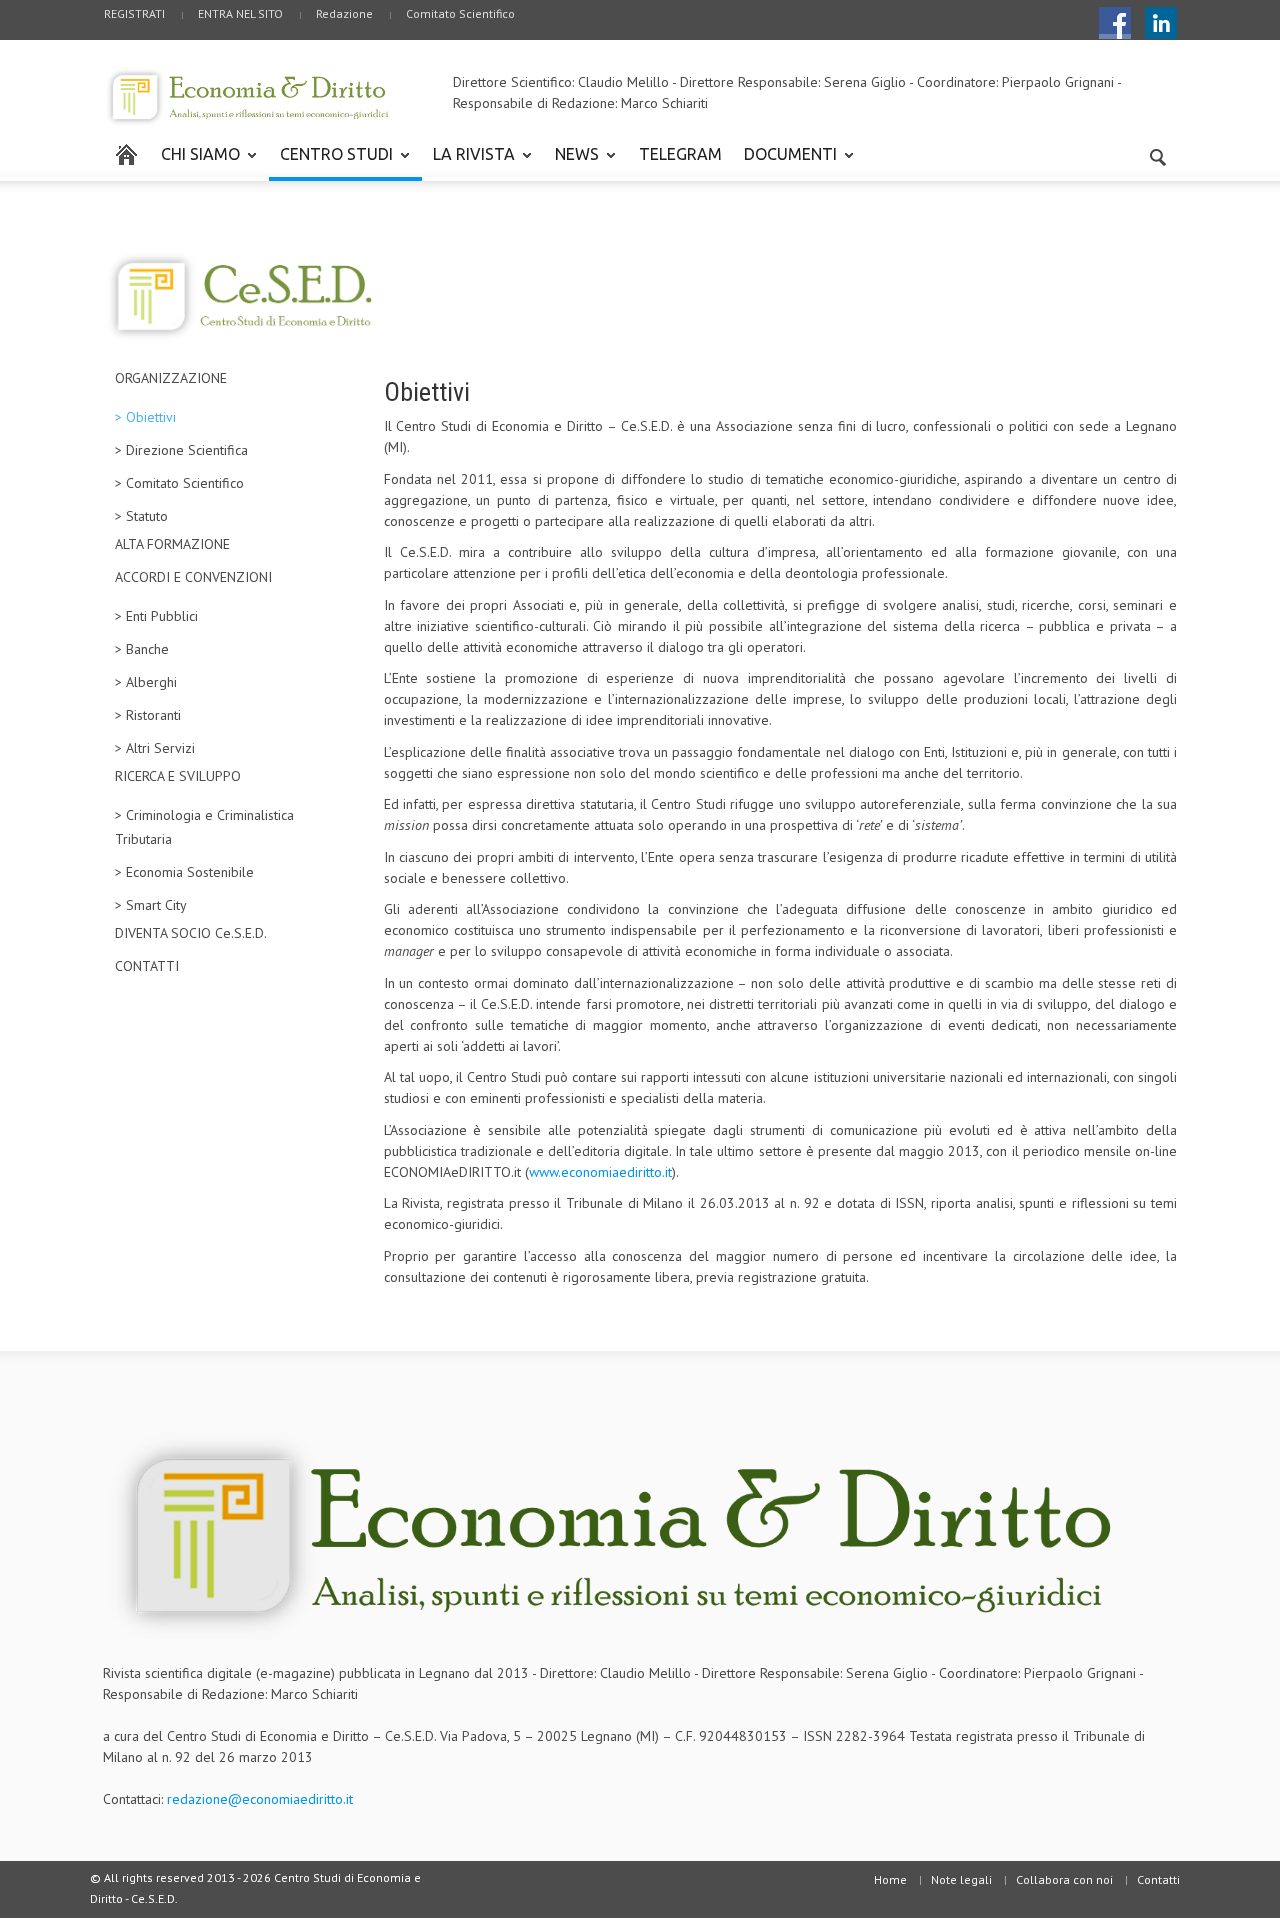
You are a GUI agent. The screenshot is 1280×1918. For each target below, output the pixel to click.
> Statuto (141, 516)
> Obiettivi (145, 417)
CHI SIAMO (195, 163)
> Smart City (151, 905)
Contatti (1158, 1879)
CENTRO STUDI (331, 163)
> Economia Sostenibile (184, 872)
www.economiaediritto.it (600, 1172)
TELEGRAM (680, 154)
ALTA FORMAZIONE (172, 544)
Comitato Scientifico (460, 13)
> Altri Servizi (155, 748)
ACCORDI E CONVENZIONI (193, 577)
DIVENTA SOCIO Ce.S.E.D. (191, 933)
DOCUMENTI (785, 163)
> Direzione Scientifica (181, 450)
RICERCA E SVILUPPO (178, 776)
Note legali (961, 1879)
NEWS (571, 163)
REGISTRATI (134, 13)
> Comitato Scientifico (179, 483)
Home (890, 1879)
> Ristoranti (148, 715)
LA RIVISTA (468, 163)
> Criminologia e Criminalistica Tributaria (204, 827)
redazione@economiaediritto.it (260, 1799)
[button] (1157, 153)
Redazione (344, 13)
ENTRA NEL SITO (240, 13)
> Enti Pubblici (156, 616)
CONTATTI (147, 966)
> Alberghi (146, 682)
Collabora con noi (1064, 1879)
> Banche (142, 649)
